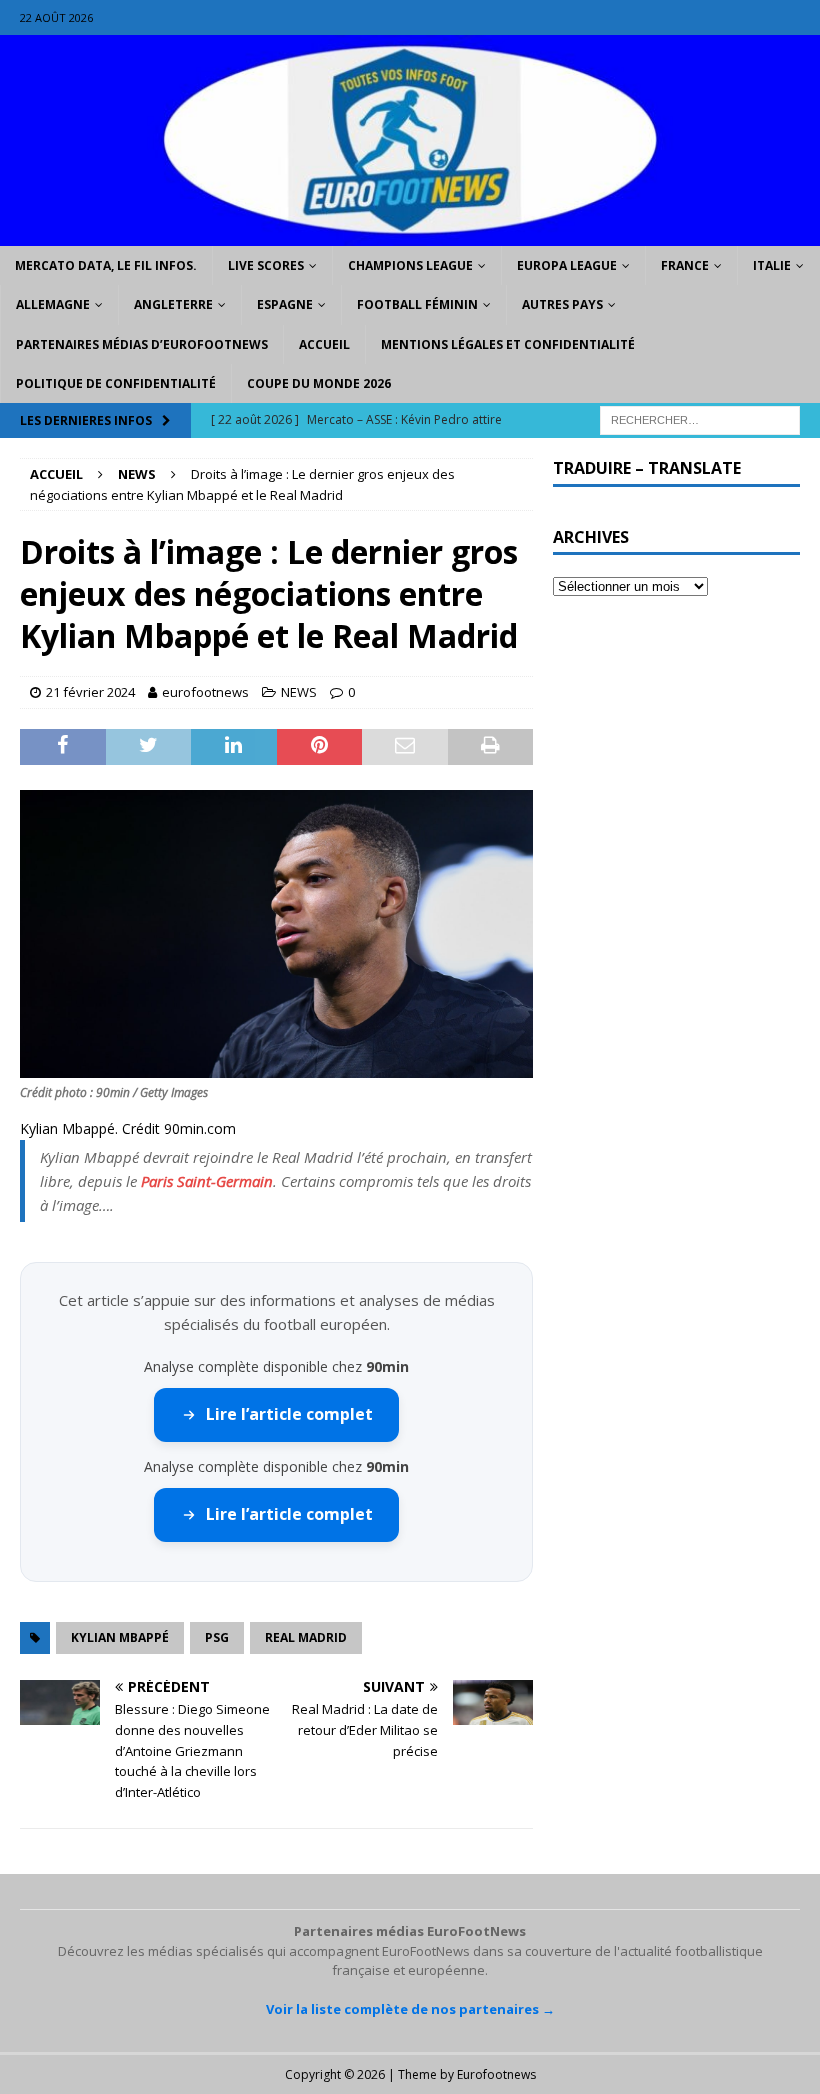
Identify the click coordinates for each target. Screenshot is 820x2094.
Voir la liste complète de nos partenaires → (410, 2009)
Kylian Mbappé (120, 1637)
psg (217, 1637)
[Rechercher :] (700, 418)
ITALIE (772, 265)
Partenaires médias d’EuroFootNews (142, 344)
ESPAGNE (285, 304)
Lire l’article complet (289, 1414)
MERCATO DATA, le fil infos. (106, 265)
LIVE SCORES (266, 265)
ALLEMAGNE (53, 304)
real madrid (306, 1637)
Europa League (567, 265)
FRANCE (685, 265)
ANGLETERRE (173, 304)
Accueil (324, 344)
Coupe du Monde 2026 (319, 383)
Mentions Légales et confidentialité (508, 344)
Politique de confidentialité (116, 383)
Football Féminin (417, 304)
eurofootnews (205, 692)
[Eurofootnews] (410, 234)
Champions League (410, 265)
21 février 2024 (90, 692)
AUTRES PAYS (562, 304)
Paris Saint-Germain (207, 1181)
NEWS (299, 692)
